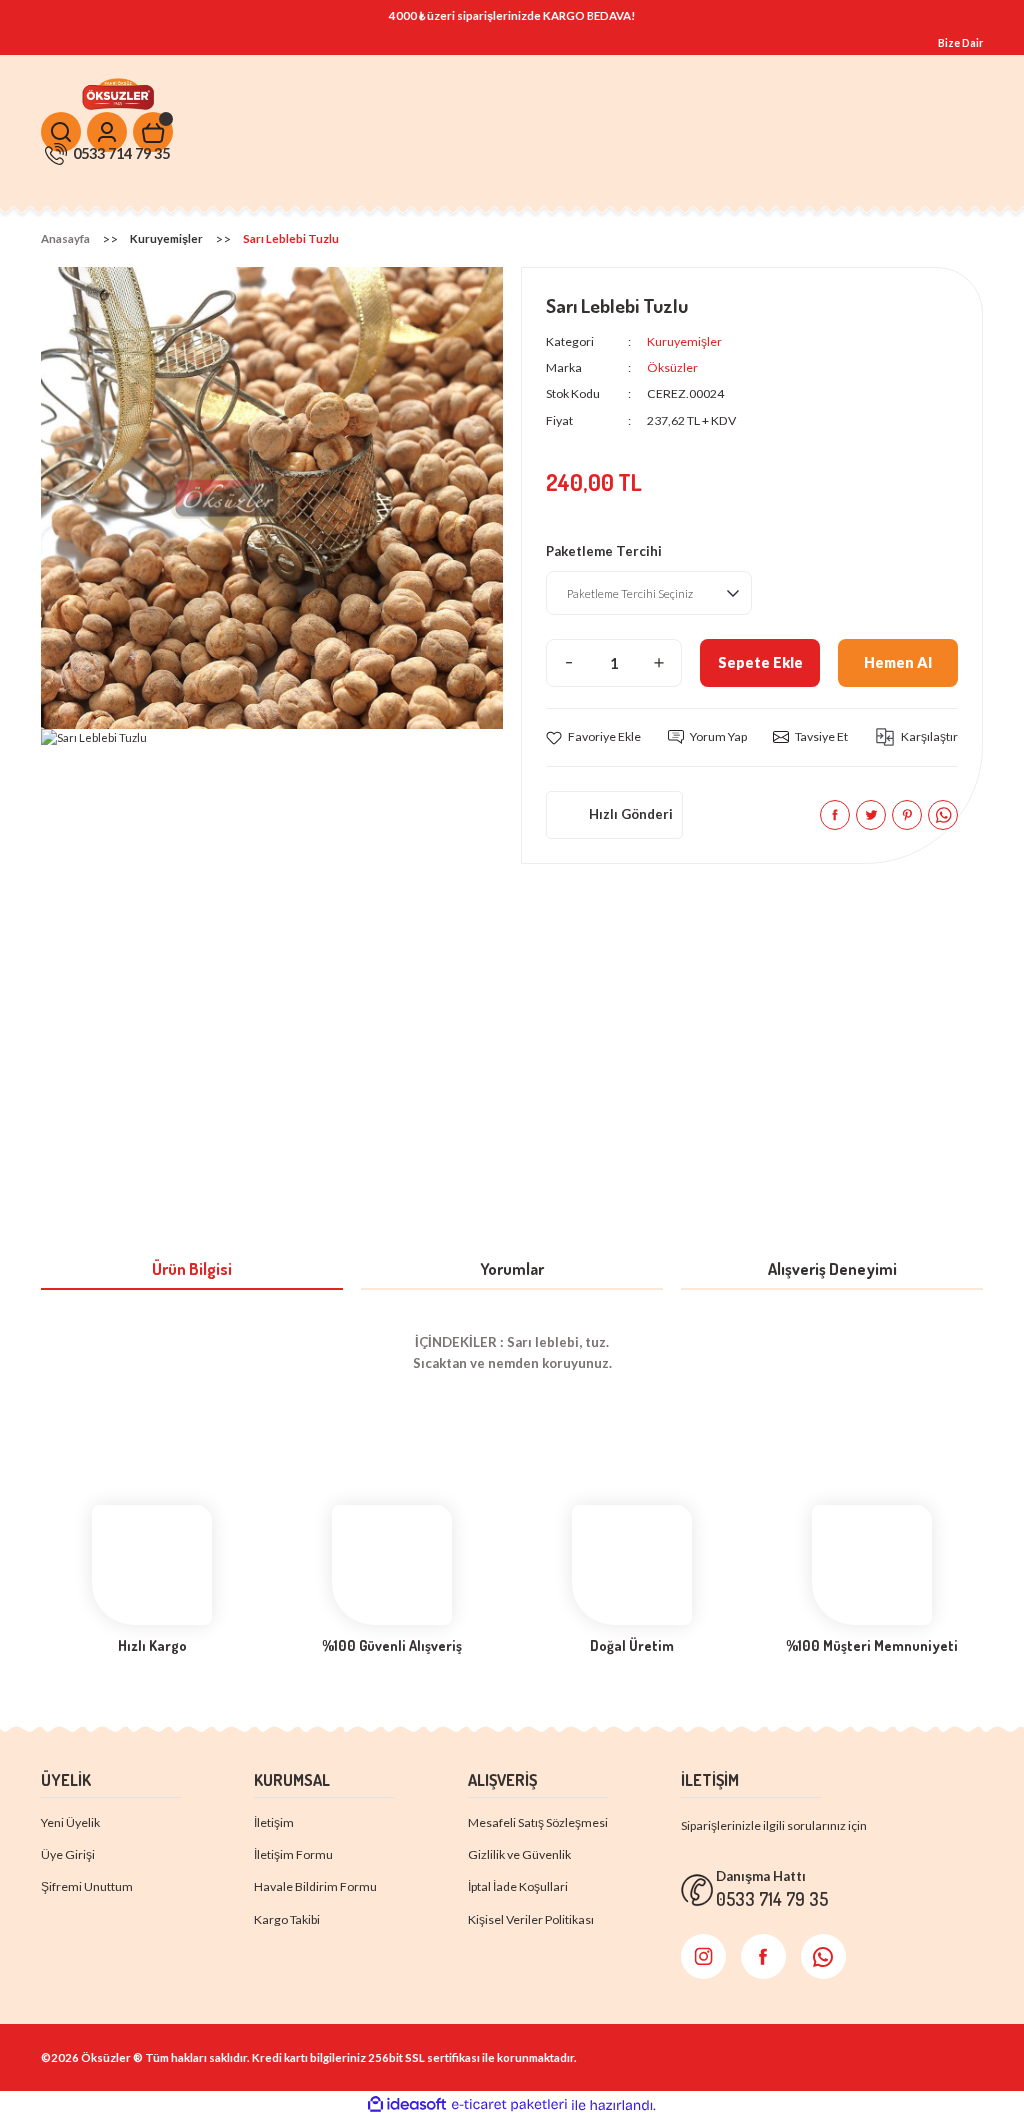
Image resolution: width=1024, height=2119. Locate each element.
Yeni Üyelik (70, 1822)
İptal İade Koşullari (518, 1886)
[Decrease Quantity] (569, 663)
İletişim (274, 1822)
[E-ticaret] (509, 2105)
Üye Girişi (68, 1854)
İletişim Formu (293, 1854)
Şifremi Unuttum (87, 1886)
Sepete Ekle (760, 662)
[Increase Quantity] (659, 663)
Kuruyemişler (684, 341)
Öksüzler (672, 367)
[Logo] (120, 92)
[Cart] (153, 132)
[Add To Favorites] (593, 737)
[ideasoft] (407, 2105)
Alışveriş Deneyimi (832, 1268)
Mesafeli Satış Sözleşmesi (538, 1822)
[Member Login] (107, 132)
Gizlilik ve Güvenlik (519, 1854)
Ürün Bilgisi (192, 1268)
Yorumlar (512, 1268)
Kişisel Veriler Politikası (531, 1919)
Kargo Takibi (287, 1919)
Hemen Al (898, 662)
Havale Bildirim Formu (315, 1886)
